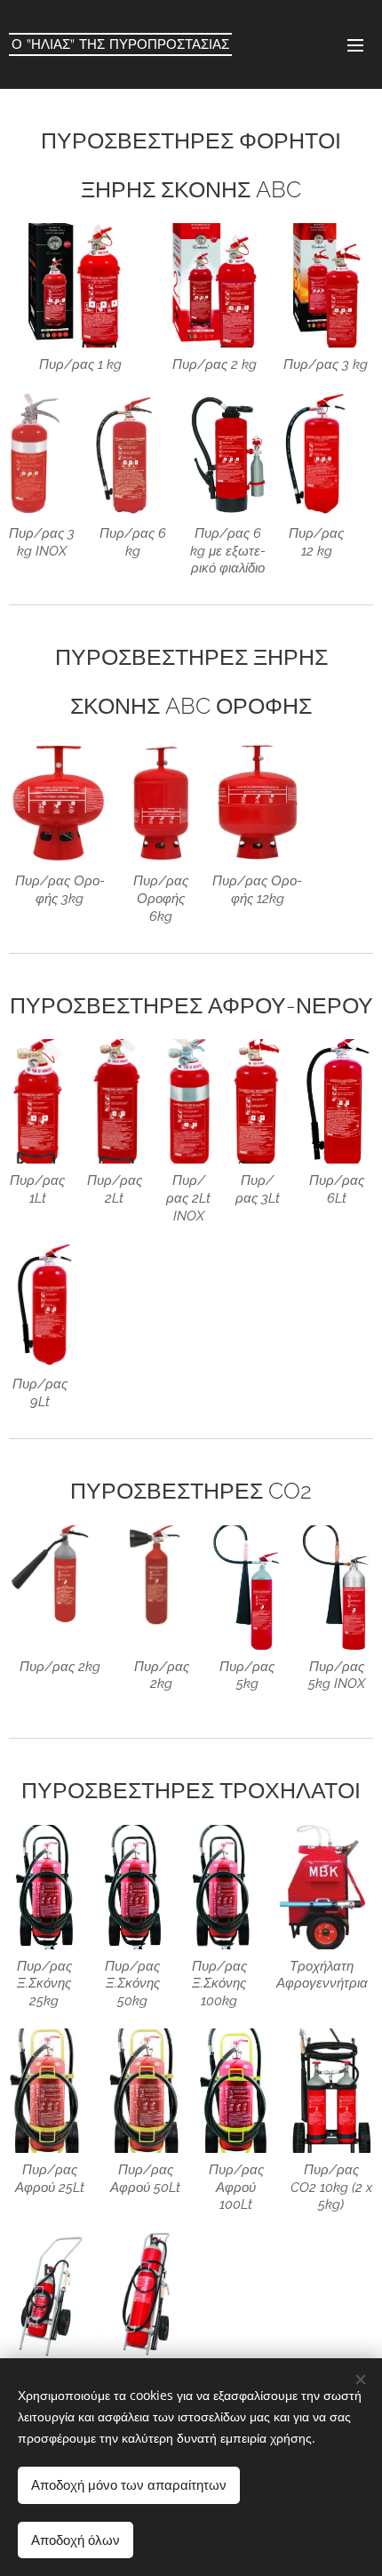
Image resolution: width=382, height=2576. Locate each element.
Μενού (355, 44)
